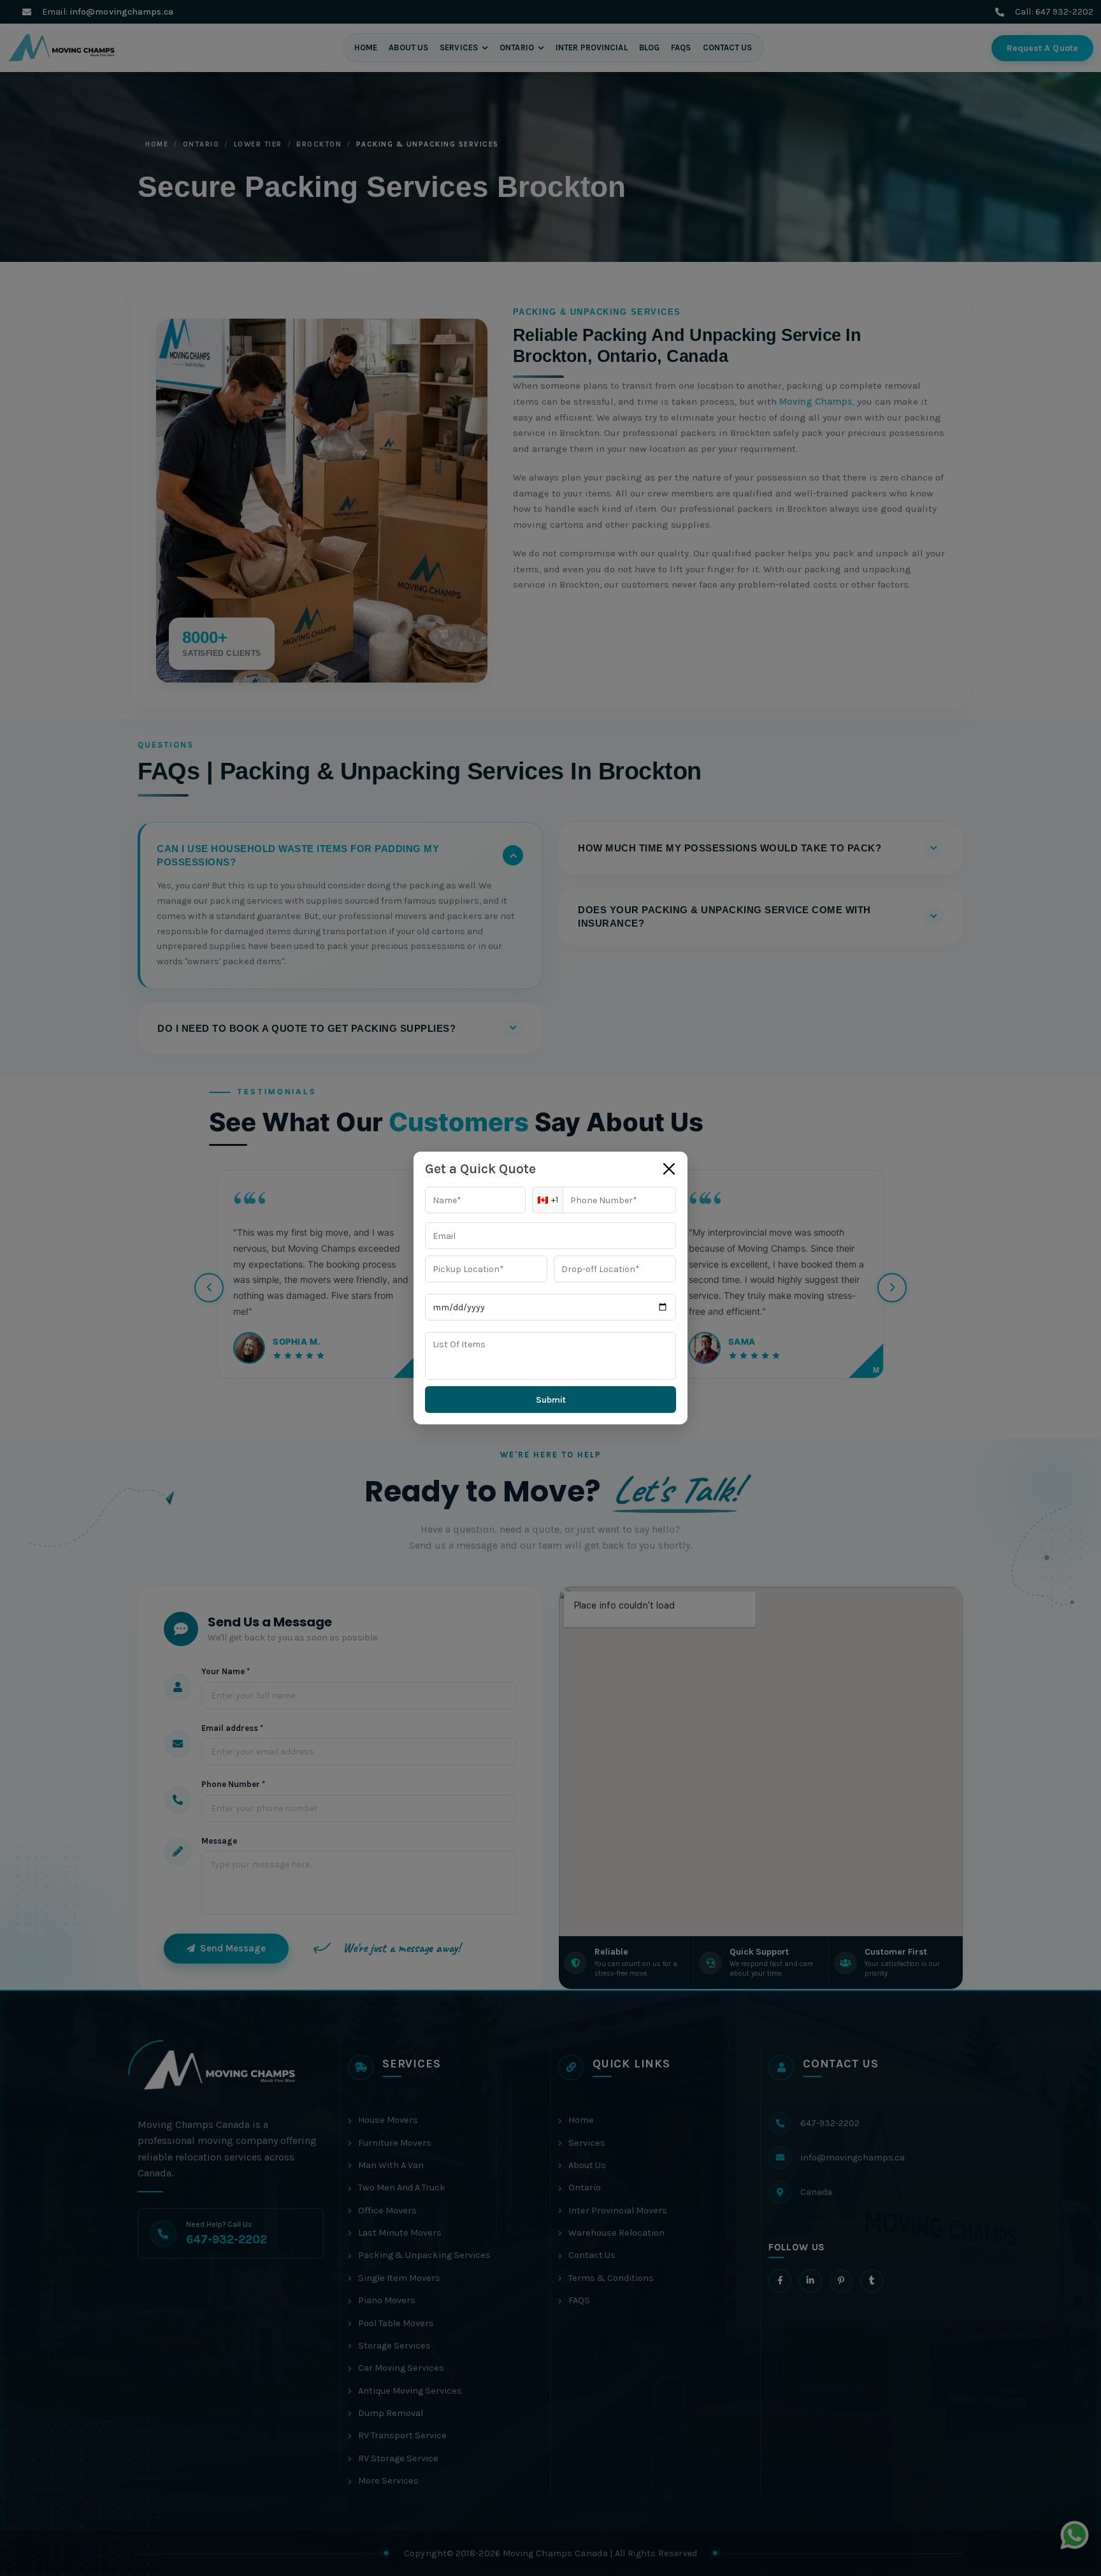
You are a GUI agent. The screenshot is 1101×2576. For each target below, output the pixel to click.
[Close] (669, 1169)
